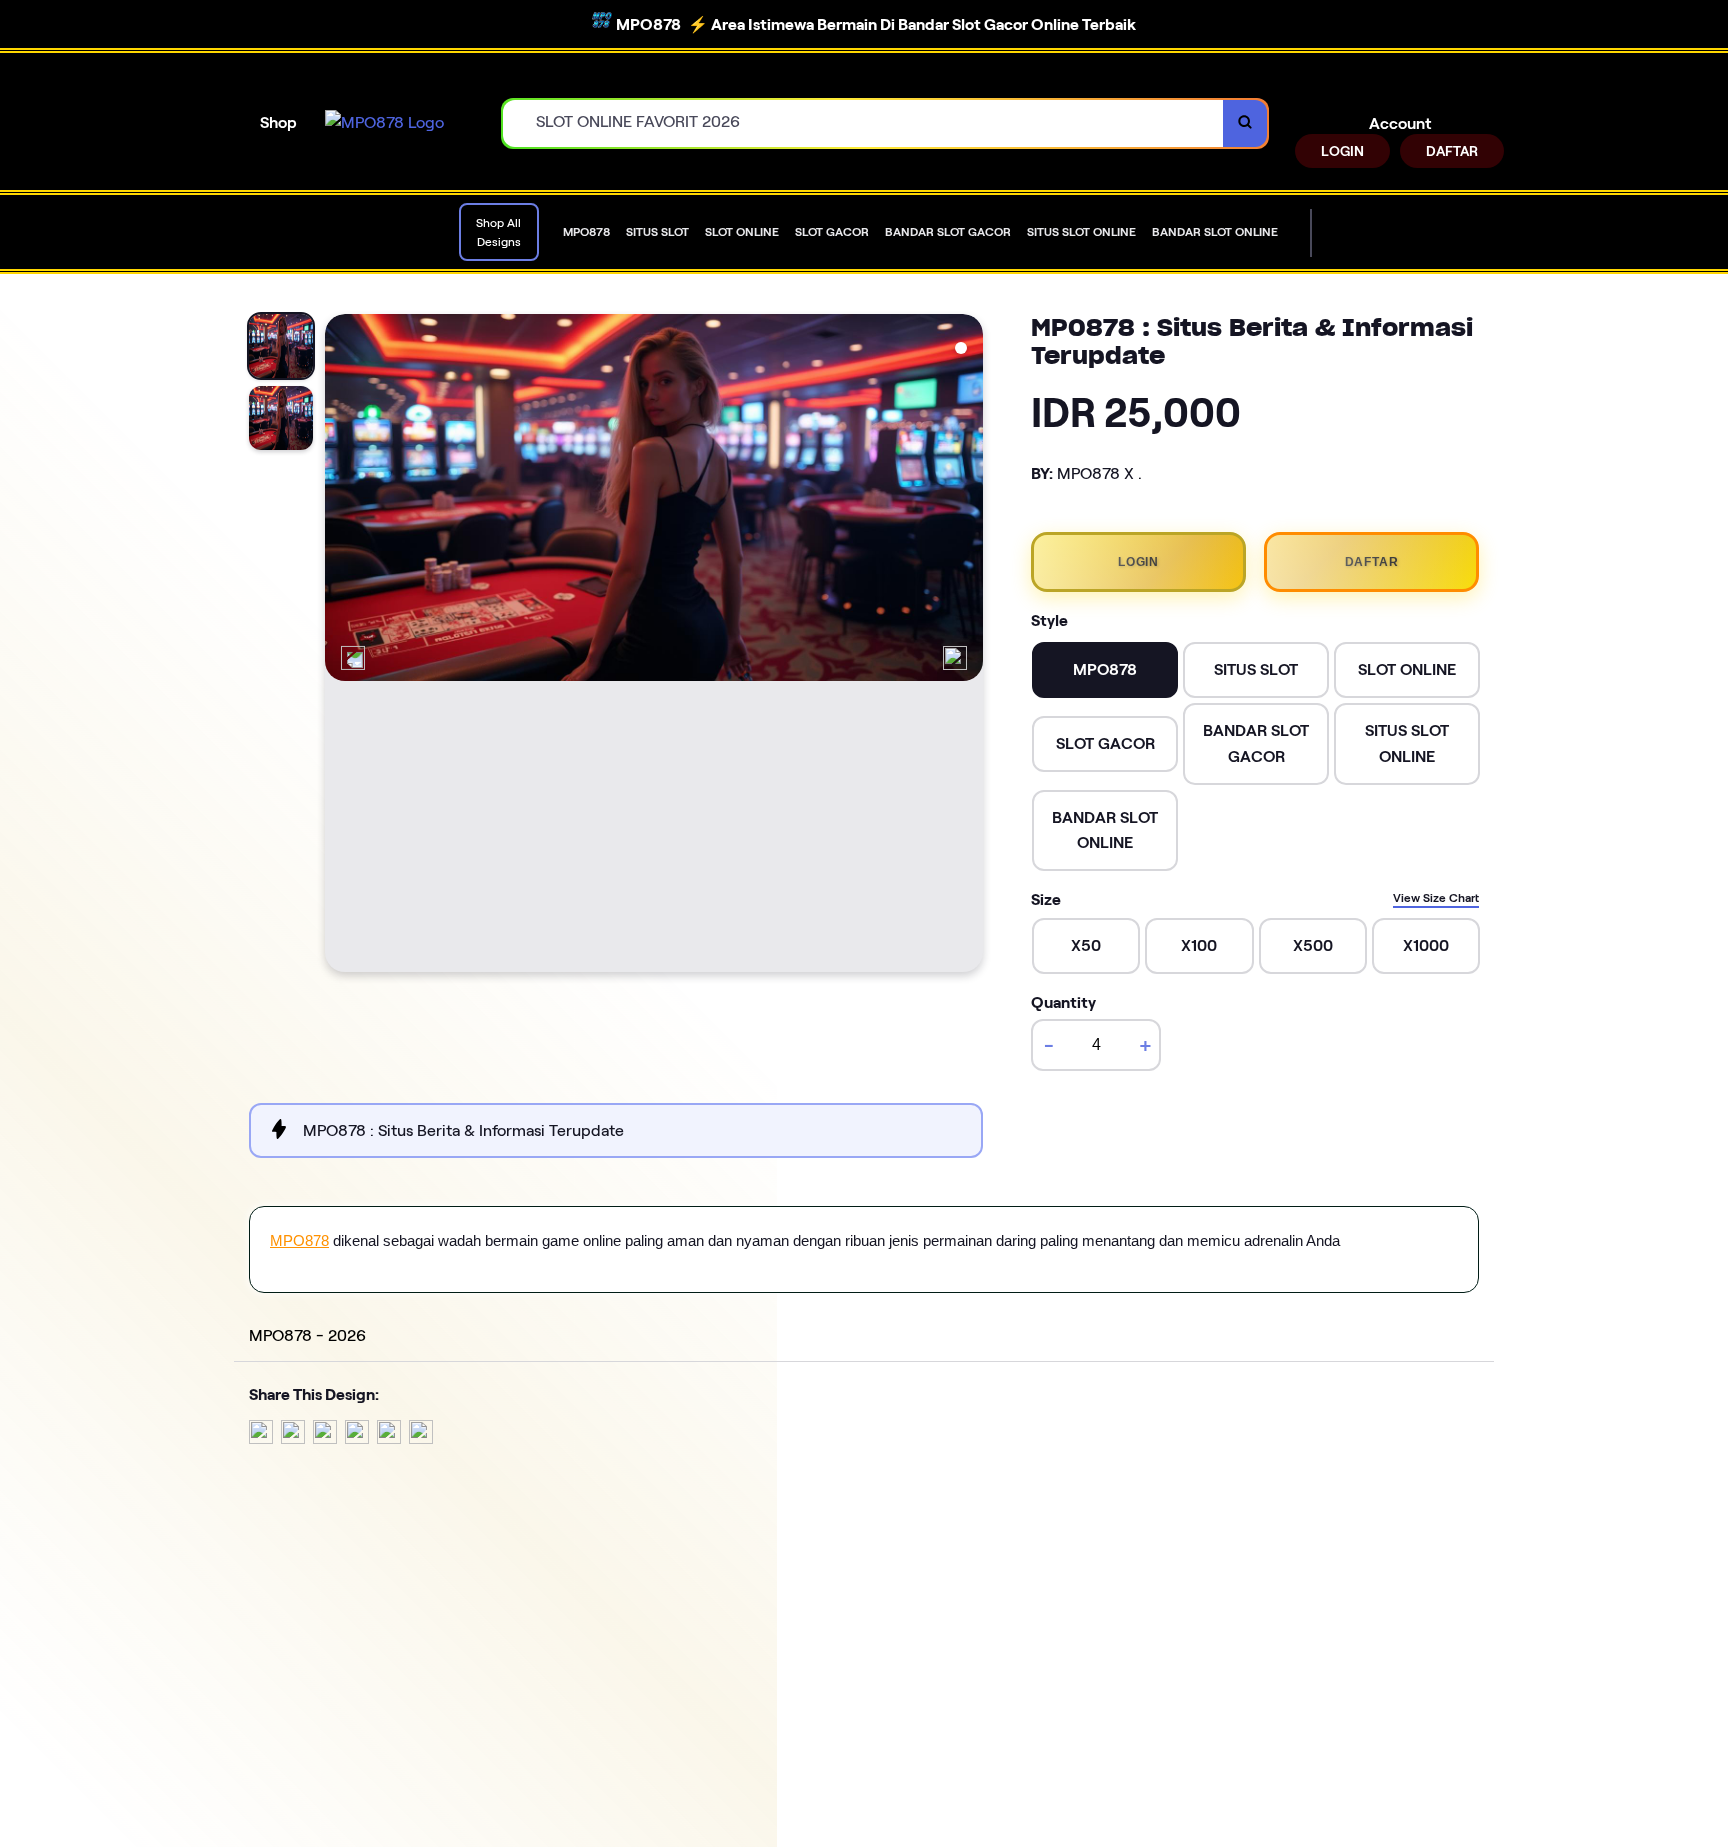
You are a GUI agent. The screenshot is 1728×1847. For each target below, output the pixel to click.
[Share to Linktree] (325, 1438)
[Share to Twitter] (261, 1438)
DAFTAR (1452, 151)
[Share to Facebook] (293, 1438)
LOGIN (1342, 151)
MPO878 (299, 1240)
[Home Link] (384, 123)
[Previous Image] (353, 658)
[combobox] (863, 123)
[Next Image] (955, 658)
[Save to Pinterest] (357, 1438)
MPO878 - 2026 (307, 1335)
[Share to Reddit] (389, 1438)
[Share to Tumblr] (421, 1438)
